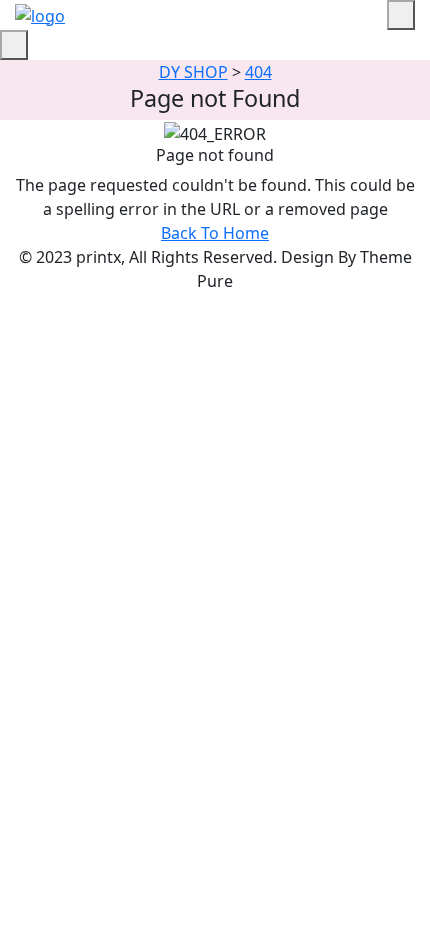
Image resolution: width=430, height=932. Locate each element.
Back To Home (215, 233)
